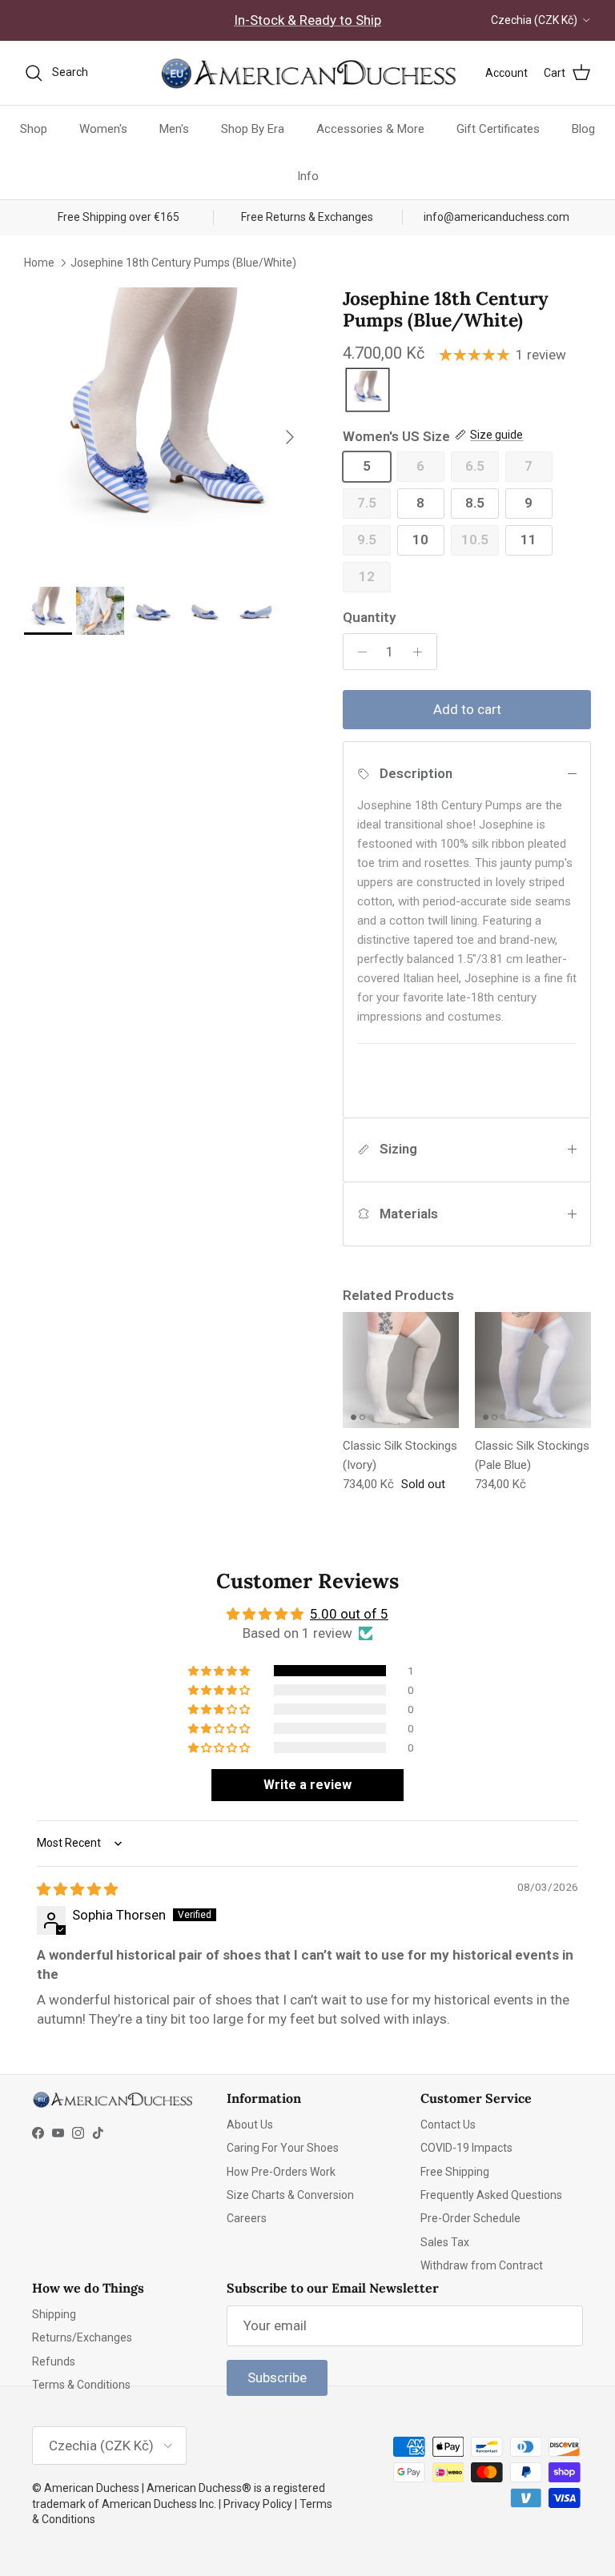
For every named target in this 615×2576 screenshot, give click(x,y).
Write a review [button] (307, 1785)
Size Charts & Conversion (290, 2195)
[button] (220, 1671)
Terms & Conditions (81, 2385)
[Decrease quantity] (358, 652)
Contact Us (448, 2125)
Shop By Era (253, 129)
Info (308, 176)
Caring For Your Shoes (283, 2148)
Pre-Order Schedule (470, 2218)
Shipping (54, 2314)
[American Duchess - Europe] (307, 73)
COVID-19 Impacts (466, 2148)
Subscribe (277, 2377)
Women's (103, 129)
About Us (250, 2125)
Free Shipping (455, 2172)
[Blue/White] (368, 391)
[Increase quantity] (422, 652)
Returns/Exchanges (82, 2337)
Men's (174, 129)
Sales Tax (445, 2242)
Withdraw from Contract (482, 2265)
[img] (77, 1889)
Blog (583, 129)
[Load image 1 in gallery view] (166, 429)
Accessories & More (370, 129)
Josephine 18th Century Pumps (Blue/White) (183, 263)
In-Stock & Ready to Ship (307, 20)
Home (39, 263)
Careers (247, 2218)
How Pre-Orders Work (281, 2172)
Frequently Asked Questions (491, 2195)
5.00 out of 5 (349, 1614)
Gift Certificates (498, 129)
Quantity (369, 617)
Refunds (54, 2361)
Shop (34, 129)
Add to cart (467, 709)
